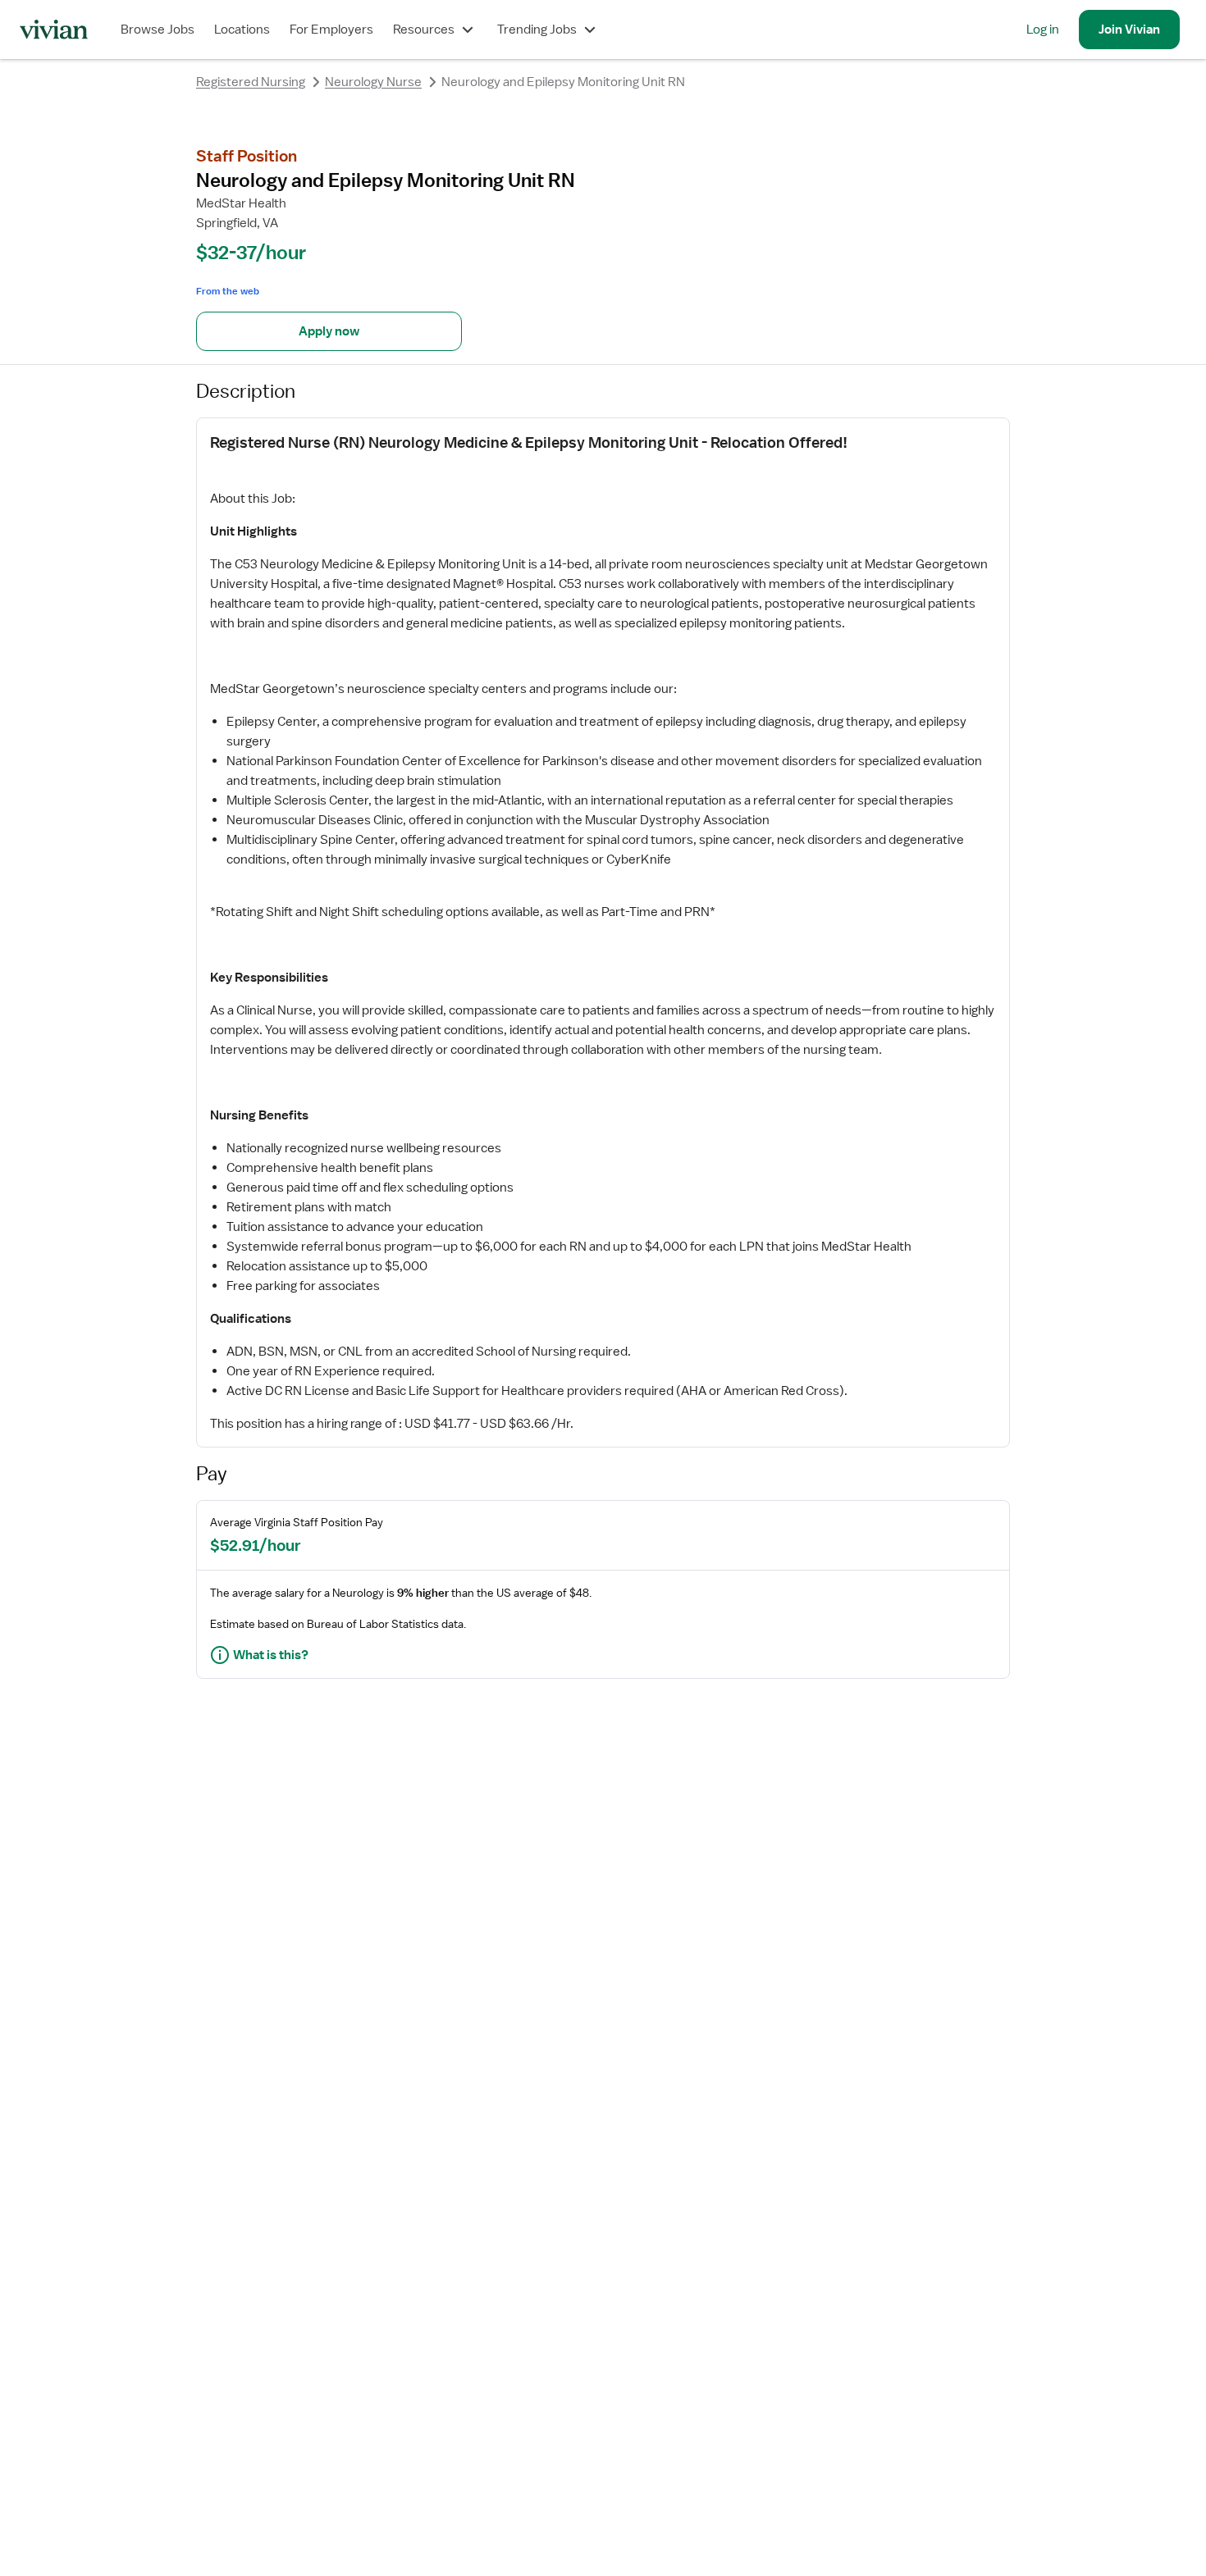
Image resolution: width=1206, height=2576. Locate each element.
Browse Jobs (158, 30)
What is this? (271, 1655)
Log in (1043, 30)
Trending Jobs (537, 30)
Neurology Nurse (373, 82)
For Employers (331, 30)
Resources (424, 30)
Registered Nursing (251, 82)
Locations (242, 30)
